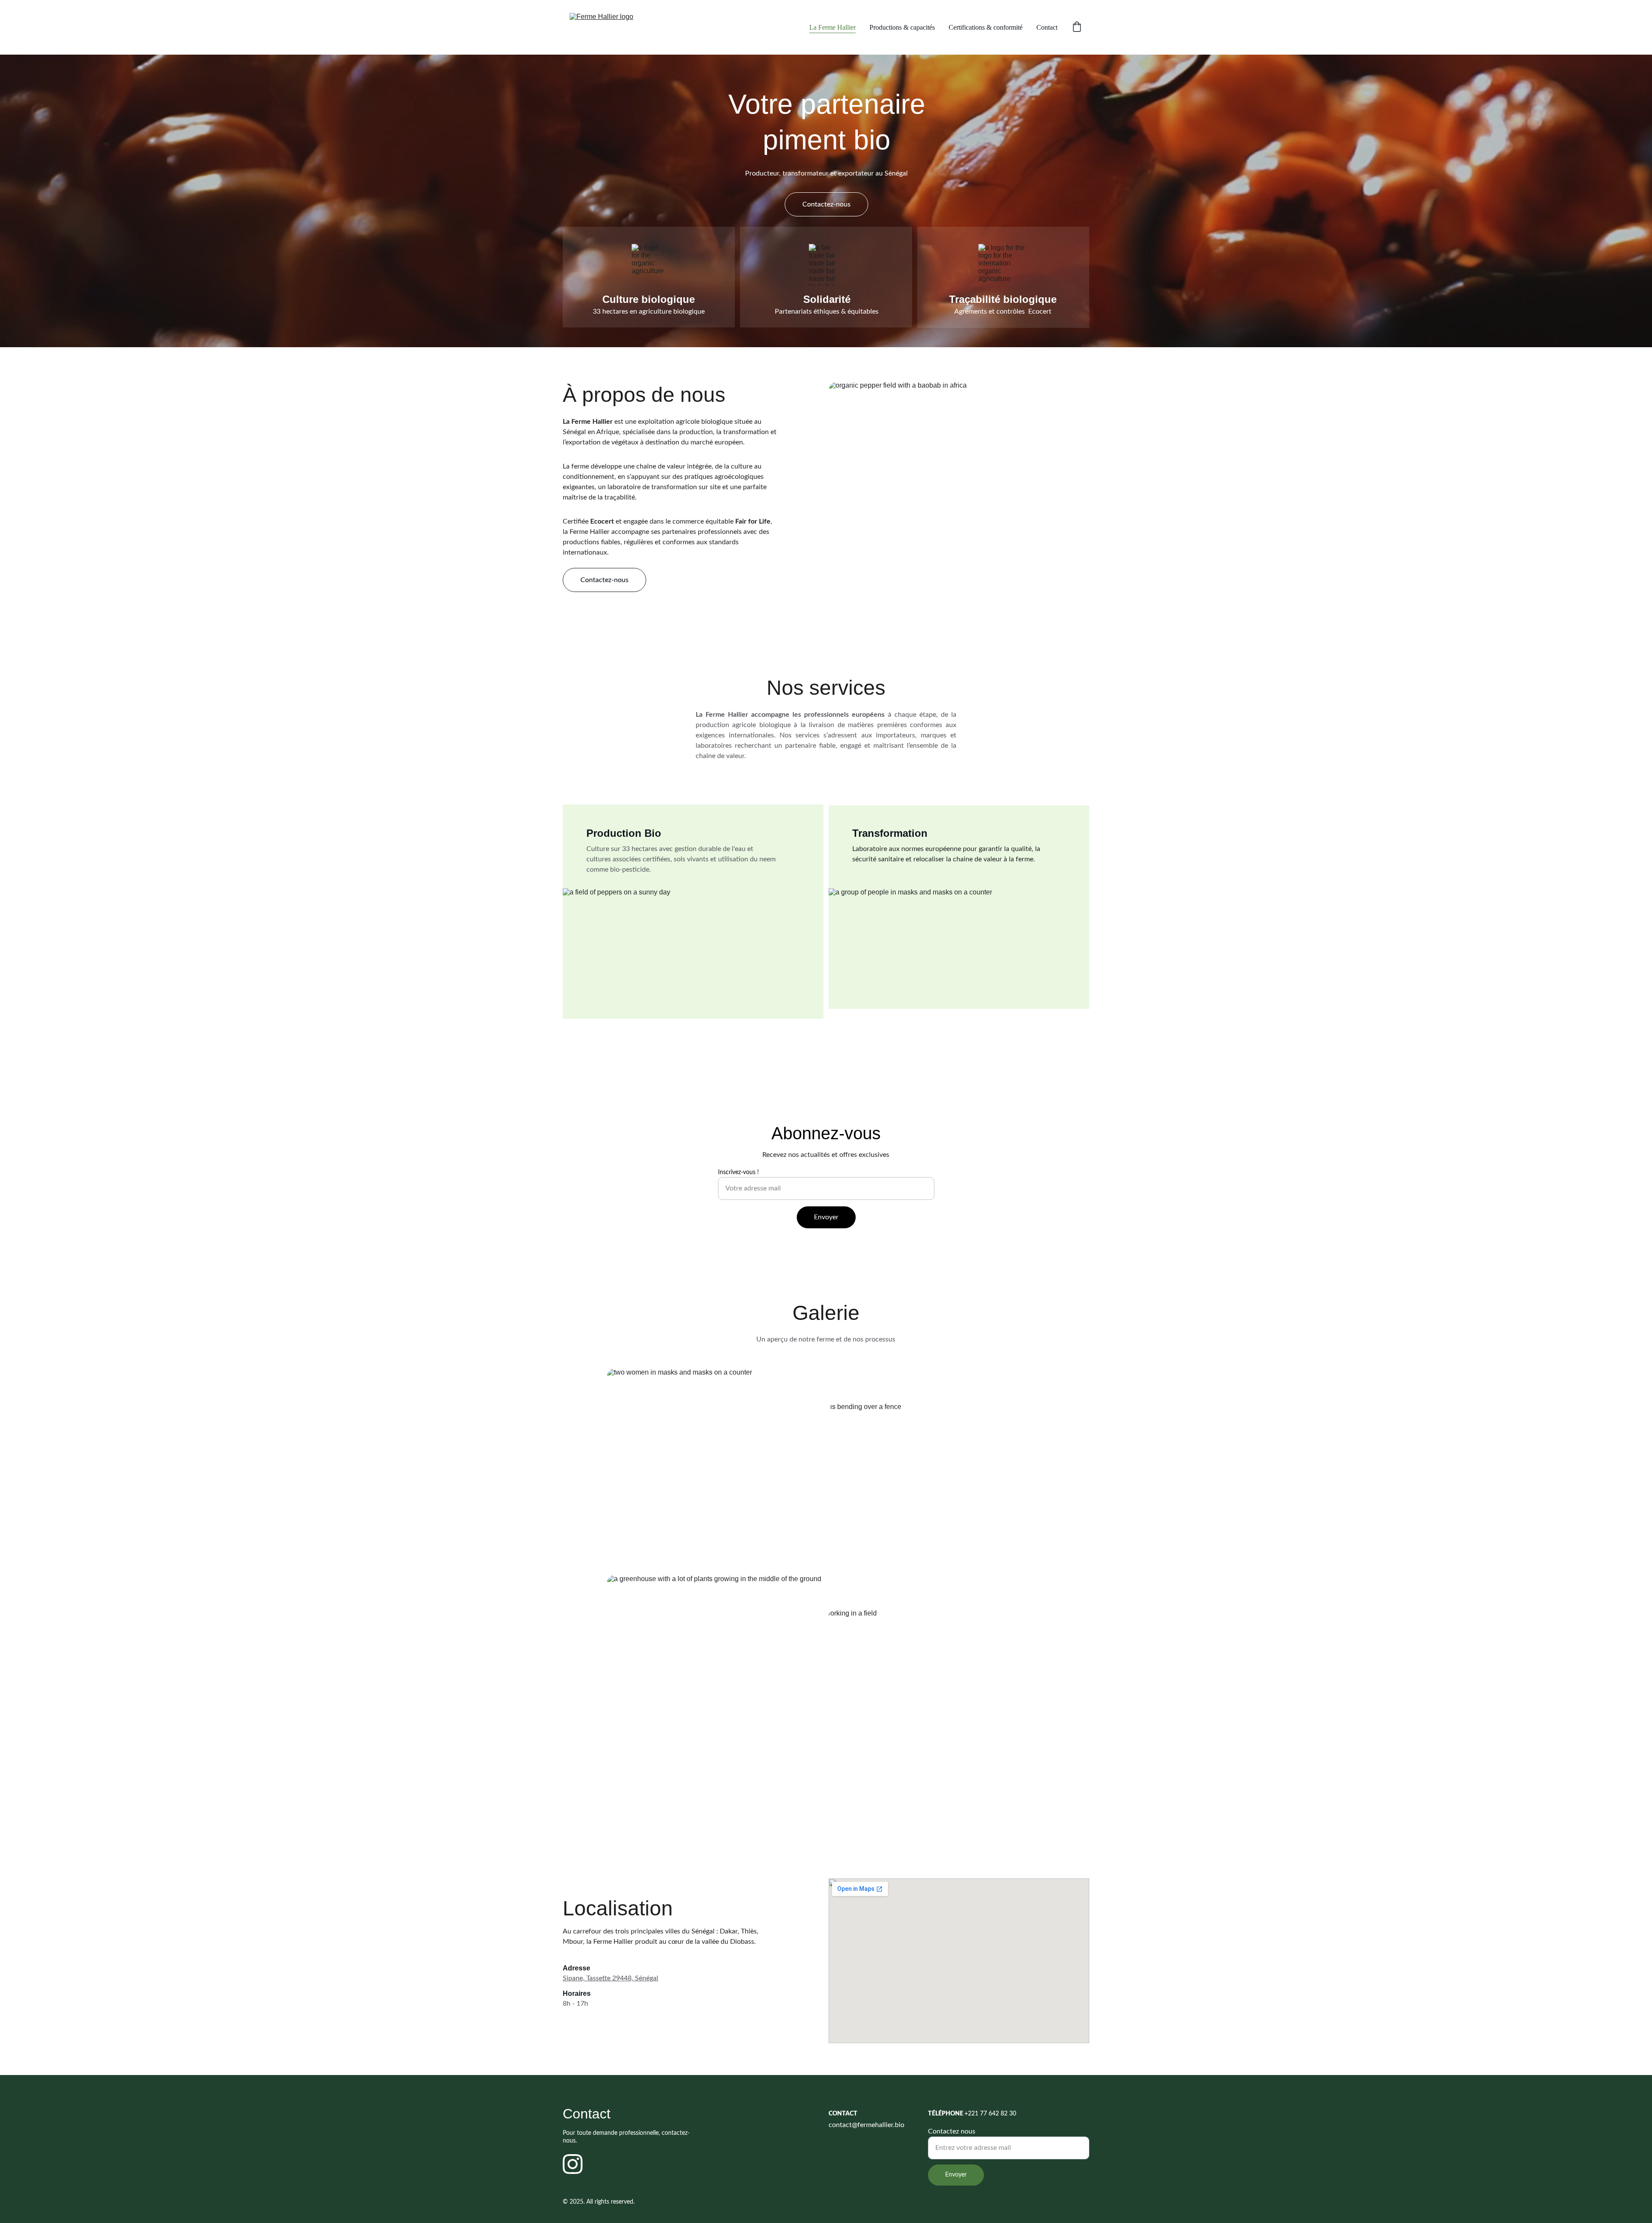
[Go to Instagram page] (573, 2164)
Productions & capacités (902, 27)
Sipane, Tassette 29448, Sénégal (610, 1978)
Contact (1047, 27)
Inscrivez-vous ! (738, 1172)
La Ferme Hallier (832, 27)
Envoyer (826, 1217)
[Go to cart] (1077, 28)
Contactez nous (952, 2131)
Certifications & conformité (986, 27)
